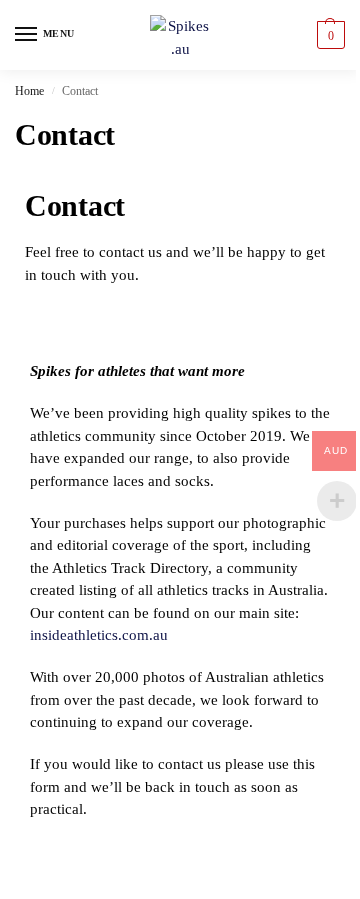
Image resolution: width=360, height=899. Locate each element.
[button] (328, 35)
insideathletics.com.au (99, 635)
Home (29, 91)
